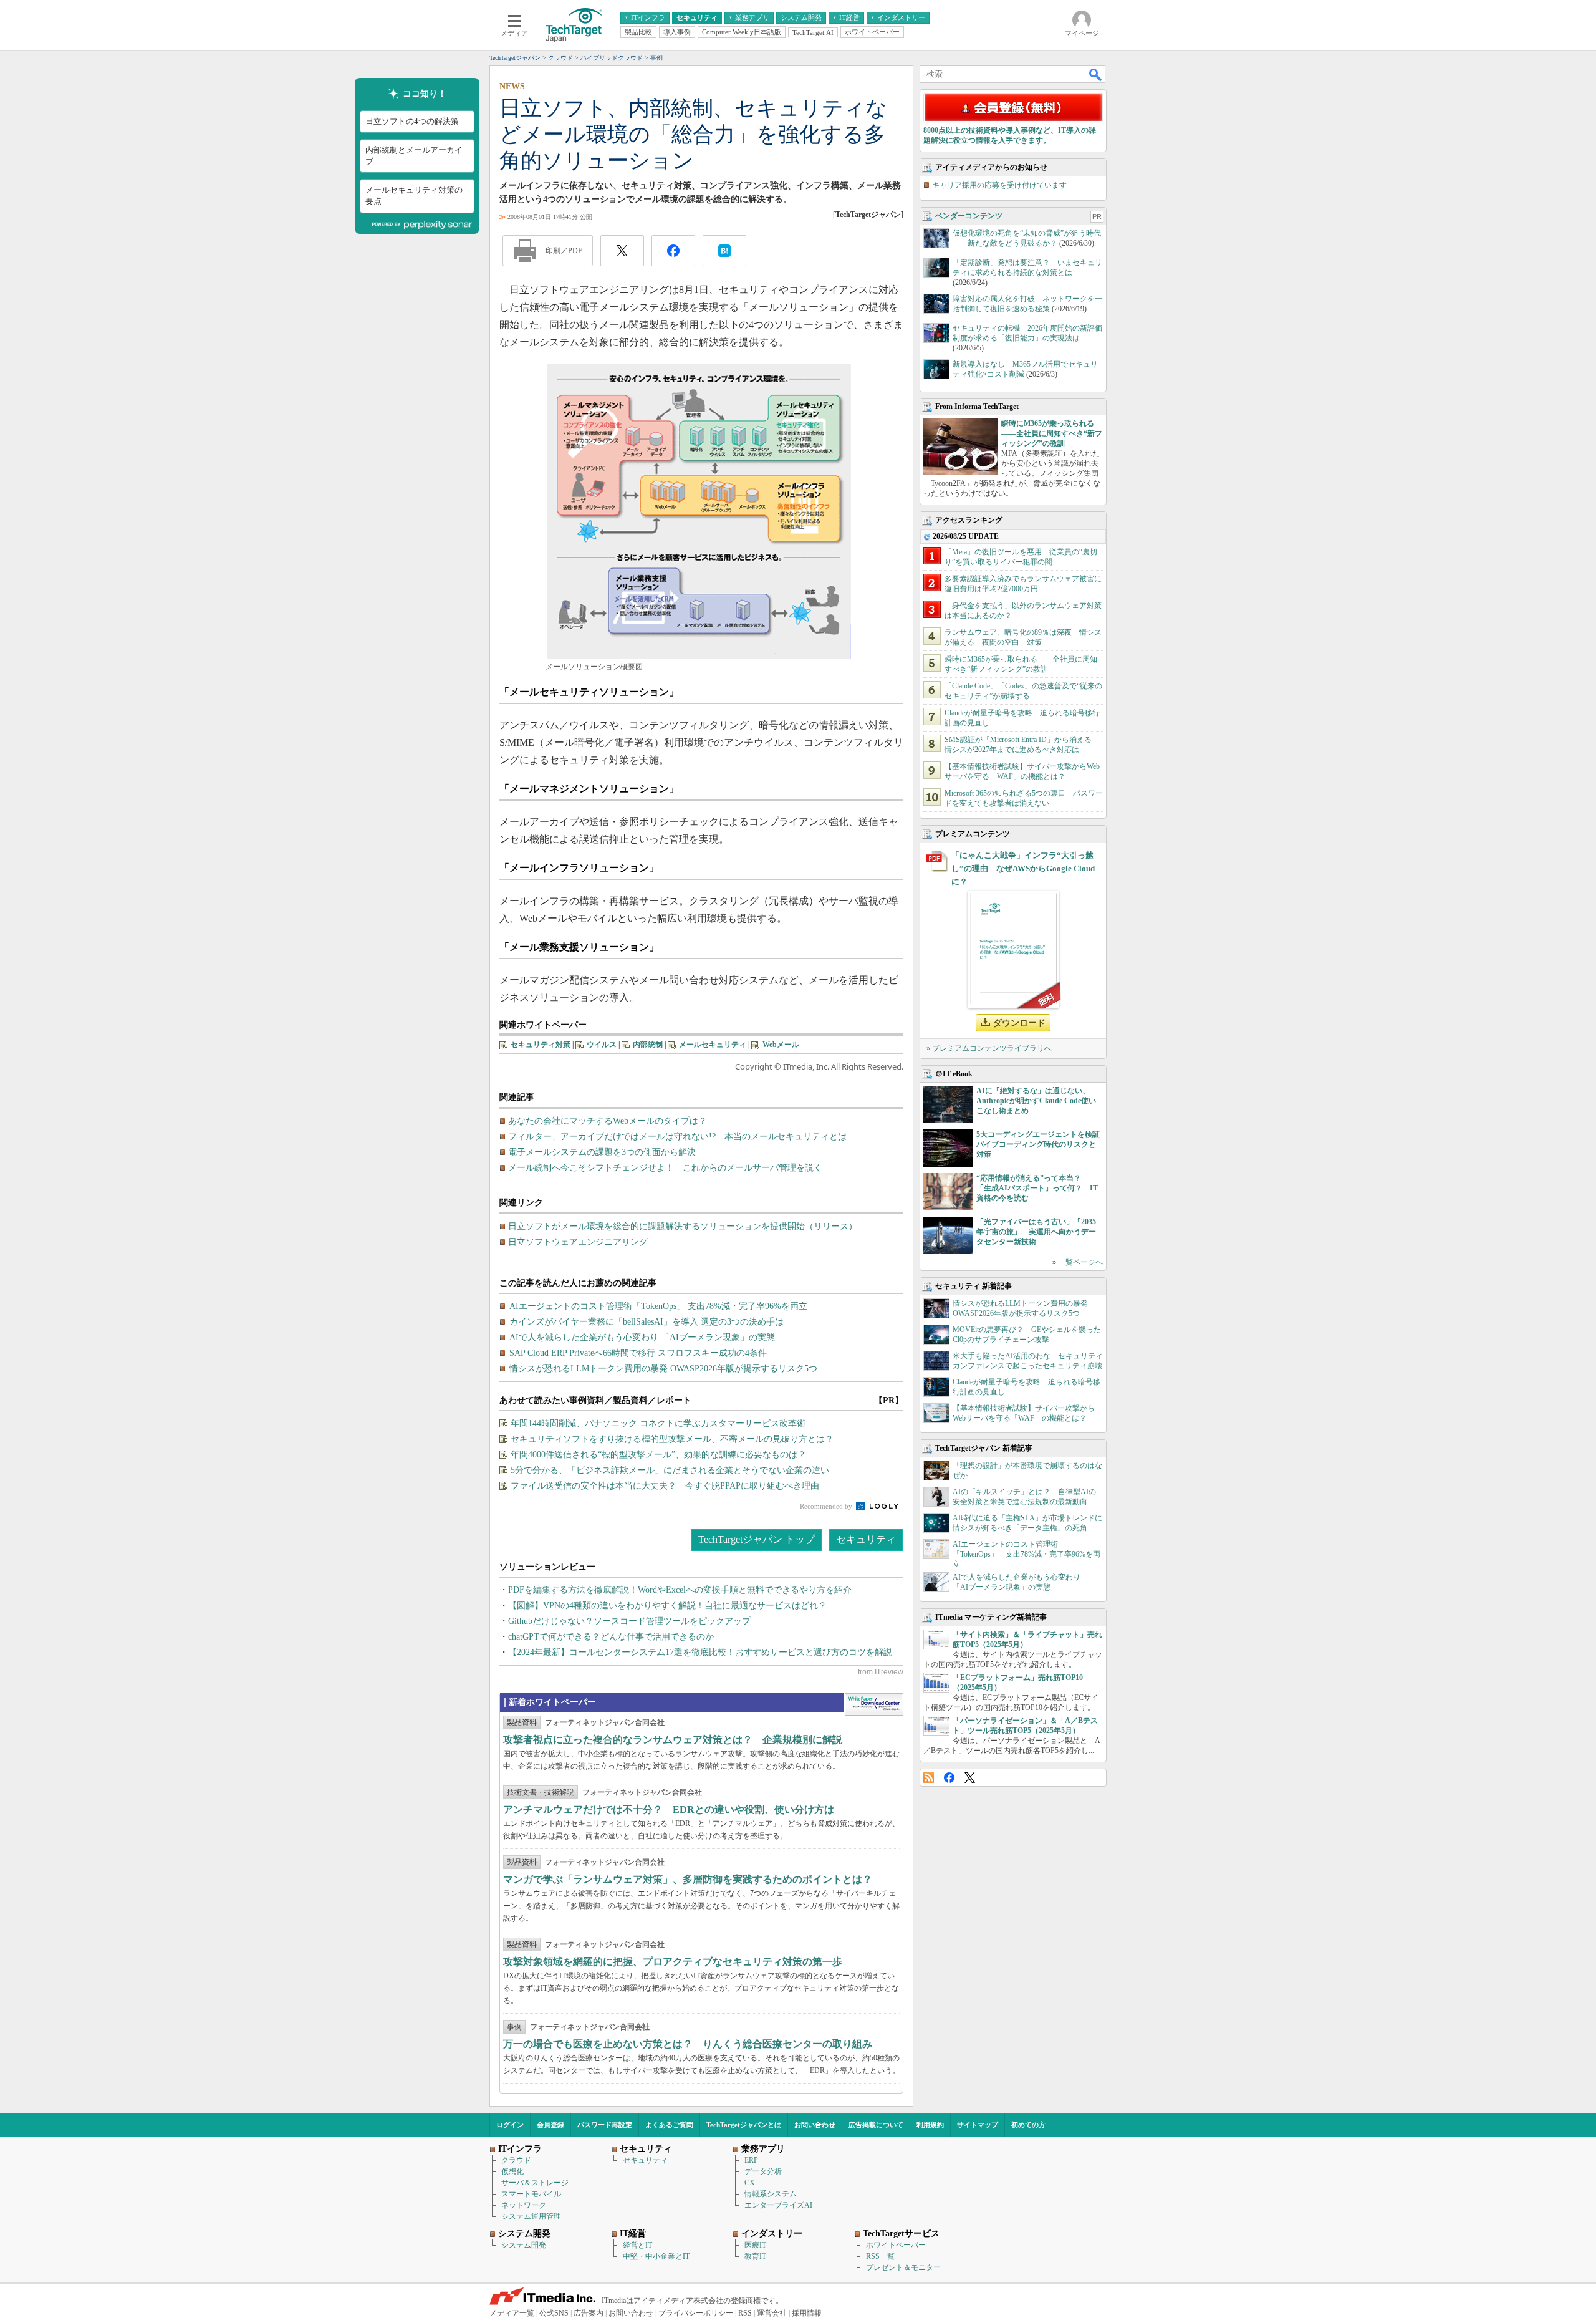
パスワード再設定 (605, 2125)
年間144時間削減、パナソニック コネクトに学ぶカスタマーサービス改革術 (658, 1423)
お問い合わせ (815, 2125)
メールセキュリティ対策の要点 (414, 196)
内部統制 (648, 1045)
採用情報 (807, 2313)
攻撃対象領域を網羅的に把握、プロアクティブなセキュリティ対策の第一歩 (673, 1962)
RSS (929, 1778)
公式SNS (554, 2313)
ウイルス (602, 1045)
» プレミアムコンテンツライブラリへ (989, 1048)
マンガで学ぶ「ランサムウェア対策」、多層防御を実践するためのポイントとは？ (688, 1879)
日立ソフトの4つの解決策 (412, 121)
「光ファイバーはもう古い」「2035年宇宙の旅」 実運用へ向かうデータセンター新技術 (1036, 1232)
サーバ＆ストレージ (535, 2183)
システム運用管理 (531, 2216)
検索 (1096, 74)
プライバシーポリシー (696, 2313)
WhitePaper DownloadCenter (874, 1704)
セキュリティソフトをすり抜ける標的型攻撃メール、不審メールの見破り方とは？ (672, 1439)
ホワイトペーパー (896, 2245)
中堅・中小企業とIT (656, 2256)
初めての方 (1028, 2125)
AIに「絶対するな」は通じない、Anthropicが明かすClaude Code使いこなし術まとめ (1036, 1101)
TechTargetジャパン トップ (757, 1539)
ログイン (510, 2125)
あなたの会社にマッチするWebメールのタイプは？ (608, 1121)
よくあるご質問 (669, 2125)
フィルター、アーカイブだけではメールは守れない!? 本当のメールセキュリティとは (677, 1137)
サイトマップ (978, 2125)
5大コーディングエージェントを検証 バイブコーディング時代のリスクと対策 (1042, 1144)
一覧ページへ (1080, 1262)
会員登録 (550, 2125)
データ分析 (763, 2171)
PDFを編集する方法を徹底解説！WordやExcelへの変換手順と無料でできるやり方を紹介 (680, 1590)
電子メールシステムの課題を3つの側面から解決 (602, 1152)
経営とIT (637, 2245)
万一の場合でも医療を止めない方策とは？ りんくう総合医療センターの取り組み (688, 2044)
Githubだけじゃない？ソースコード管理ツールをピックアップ (629, 1621)
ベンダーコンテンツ (969, 216)
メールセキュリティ (713, 1045)
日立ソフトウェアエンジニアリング (578, 1242)
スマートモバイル (531, 2194)
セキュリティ (866, 1539)
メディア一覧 (512, 2313)
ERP (751, 2160)
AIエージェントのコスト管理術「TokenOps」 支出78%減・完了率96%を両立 (1026, 1554)
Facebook (949, 1778)
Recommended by (827, 1506)
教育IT (755, 2256)
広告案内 (589, 2313)
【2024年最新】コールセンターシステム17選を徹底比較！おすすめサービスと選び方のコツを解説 (700, 1652)
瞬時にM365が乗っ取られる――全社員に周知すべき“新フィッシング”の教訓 (1052, 433)
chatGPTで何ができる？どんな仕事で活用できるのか (611, 1637)
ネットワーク (524, 2205)
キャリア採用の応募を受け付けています (999, 185)
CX (750, 2183)
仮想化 (512, 2171)
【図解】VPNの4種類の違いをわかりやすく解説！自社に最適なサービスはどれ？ (667, 1606)
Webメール (781, 1045)
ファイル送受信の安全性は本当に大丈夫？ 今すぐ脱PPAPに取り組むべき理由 (665, 1486)
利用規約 (930, 2125)
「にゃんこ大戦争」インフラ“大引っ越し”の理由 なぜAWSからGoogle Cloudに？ (1023, 868)
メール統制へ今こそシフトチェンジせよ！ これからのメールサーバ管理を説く (665, 1168)
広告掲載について (876, 2125)
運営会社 (772, 2313)
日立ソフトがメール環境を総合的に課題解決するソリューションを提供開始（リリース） (683, 1226)
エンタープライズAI (778, 2205)
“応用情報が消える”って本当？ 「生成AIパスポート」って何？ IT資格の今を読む (1037, 1188)
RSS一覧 (880, 2256)
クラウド (516, 2160)
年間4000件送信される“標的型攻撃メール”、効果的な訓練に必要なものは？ (658, 1455)
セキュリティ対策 (541, 1045)
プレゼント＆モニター (903, 2267)
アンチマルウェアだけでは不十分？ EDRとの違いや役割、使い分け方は (669, 1809)
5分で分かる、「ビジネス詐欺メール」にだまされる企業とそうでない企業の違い (670, 1470)
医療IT (755, 2245)
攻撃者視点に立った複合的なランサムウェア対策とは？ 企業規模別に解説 (673, 1740)
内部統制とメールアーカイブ (414, 156)
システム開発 (524, 2245)
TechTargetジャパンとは (744, 2125)
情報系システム (771, 2194)
